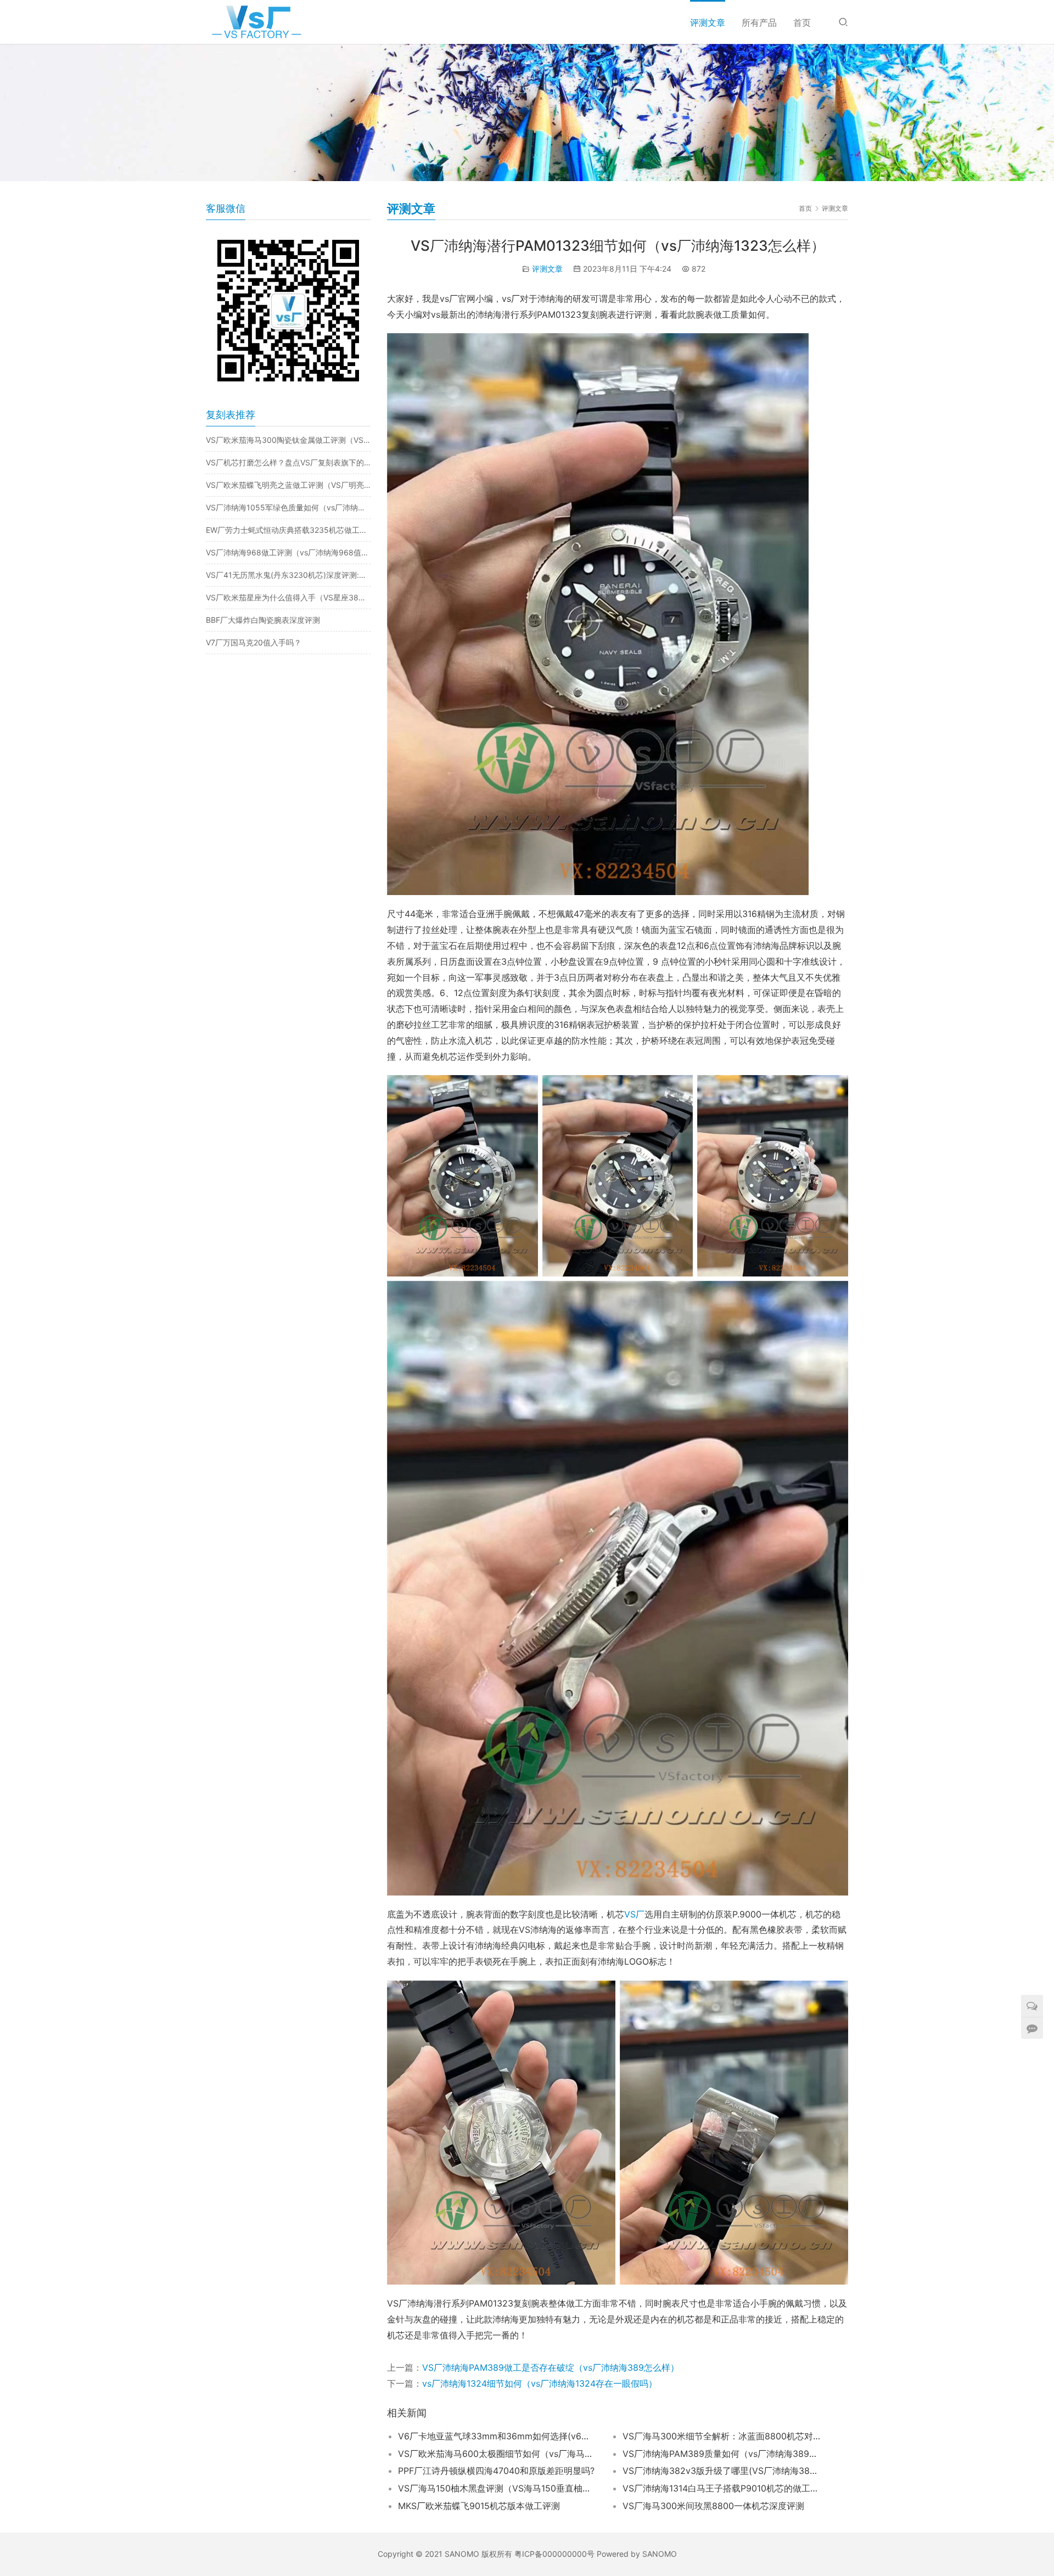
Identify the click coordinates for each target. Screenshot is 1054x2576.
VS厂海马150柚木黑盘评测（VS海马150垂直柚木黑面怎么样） (497, 2488)
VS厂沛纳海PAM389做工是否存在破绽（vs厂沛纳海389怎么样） (551, 2367)
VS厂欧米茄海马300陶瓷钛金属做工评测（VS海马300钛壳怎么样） (288, 440)
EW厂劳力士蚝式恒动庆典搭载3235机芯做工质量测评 (288, 530)
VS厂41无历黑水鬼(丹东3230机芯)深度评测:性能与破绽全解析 (288, 575)
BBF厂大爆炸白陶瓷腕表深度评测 (263, 620)
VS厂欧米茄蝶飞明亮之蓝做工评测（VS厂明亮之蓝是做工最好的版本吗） (288, 485)
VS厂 (634, 1914)
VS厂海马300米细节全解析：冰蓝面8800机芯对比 (721, 2436)
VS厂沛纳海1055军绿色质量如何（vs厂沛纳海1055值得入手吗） (288, 507)
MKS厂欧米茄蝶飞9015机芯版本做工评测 (479, 2506)
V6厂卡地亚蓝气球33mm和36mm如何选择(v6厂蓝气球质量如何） (497, 2436)
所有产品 (759, 23)
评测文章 (708, 23)
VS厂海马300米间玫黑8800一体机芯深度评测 (713, 2506)
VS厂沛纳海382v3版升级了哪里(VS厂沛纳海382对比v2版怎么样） (721, 2471)
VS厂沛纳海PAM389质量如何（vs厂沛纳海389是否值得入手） (721, 2454)
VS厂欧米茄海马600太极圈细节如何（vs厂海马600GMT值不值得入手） (497, 2454)
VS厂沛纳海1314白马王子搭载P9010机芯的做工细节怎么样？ (721, 2488)
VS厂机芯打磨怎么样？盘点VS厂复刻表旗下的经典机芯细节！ (288, 462)
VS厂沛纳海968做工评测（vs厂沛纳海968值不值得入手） (288, 552)
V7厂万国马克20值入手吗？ (254, 642)
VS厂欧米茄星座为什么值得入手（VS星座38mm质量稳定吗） (288, 597)
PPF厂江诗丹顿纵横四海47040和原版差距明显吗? (496, 2471)
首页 (802, 23)
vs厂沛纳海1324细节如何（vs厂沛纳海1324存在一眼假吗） (540, 2383)
